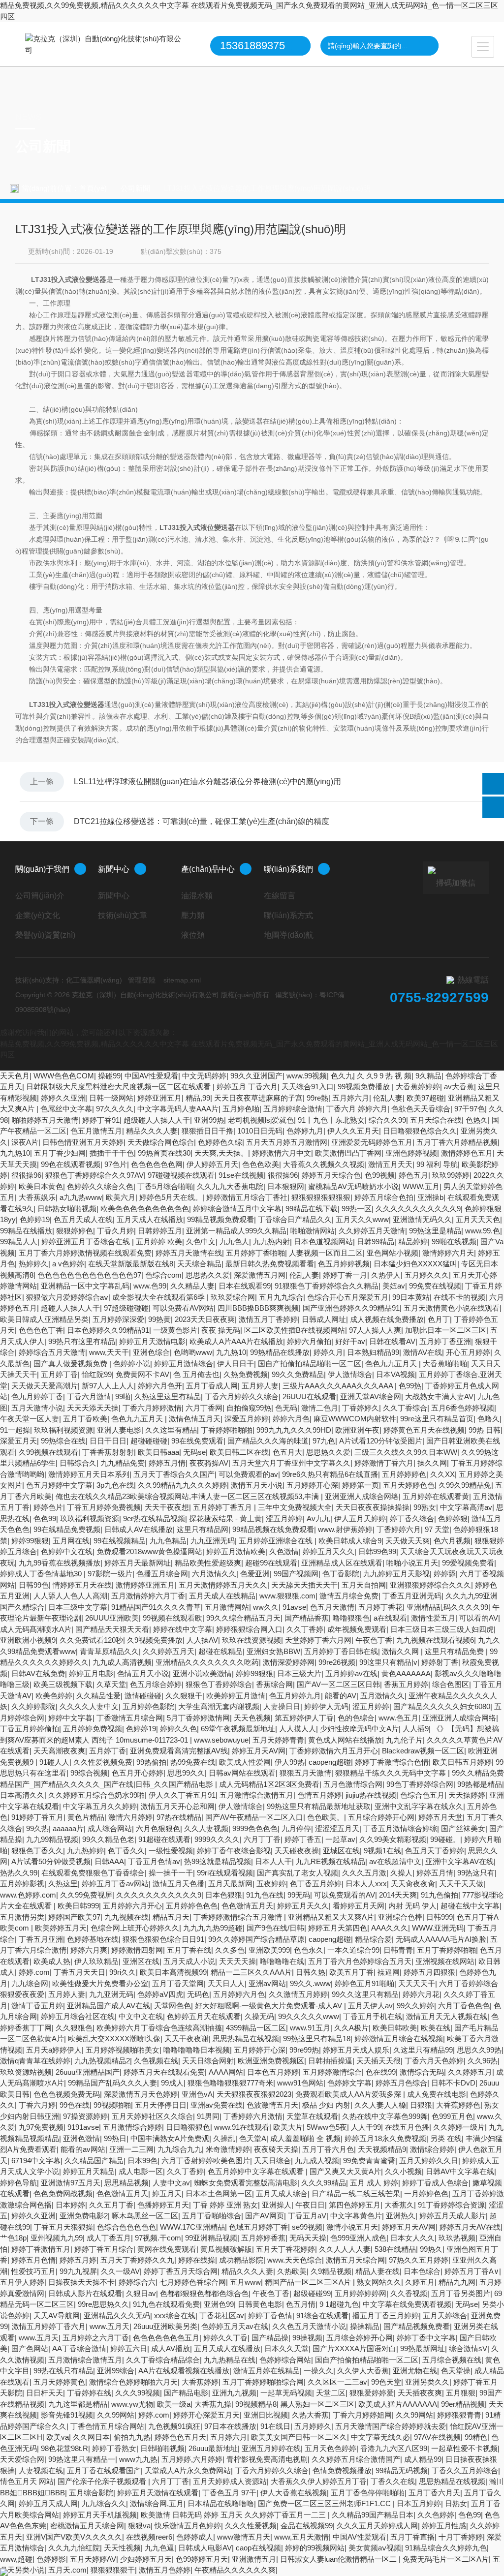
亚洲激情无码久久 (422, 1219)
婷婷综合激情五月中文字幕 (237, 1209)
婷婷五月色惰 (33, 2260)
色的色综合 (356, 1718)
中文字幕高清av (466, 1507)
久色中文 (201, 1242)
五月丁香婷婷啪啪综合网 (263, 2382)
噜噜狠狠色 (351, 1618)
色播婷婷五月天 (163, 2205)
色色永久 (309, 1950)
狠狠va (139, 2526)
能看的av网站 (83, 2149)
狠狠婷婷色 (75, 1231)
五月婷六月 (351, 1098)
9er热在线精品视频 (154, 1518)
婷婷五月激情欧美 (236, 1551)
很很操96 (26, 1175)
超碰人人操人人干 (70, 1308)
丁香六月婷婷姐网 (362, 2415)
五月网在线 (71, 1541)
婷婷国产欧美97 (74, 1917)
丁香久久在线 (393, 2481)
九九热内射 (271, 1242)
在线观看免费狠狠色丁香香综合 (93, 1873)
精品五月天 (171, 1917)
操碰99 (109, 1076)
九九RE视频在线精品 (331, 1861)
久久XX (442, 1474)
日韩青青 (398, 1950)
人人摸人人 (298, 1729)
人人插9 (416, 1729)
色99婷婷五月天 (202, 2559)
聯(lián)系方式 (288, 915)
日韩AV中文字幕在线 (460, 2171)
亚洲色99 (219, 2304)
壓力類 (193, 915)
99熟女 (425, 1507)
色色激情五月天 (247, 1906)
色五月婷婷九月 (295, 1696)
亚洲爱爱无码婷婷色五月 (372, 1142)
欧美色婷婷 (54, 1696)
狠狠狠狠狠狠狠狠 (321, 1197)
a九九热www (81, 1197)
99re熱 (317, 1098)
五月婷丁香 (59, 1374)
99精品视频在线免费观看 (273, 1529)
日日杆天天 (45, 2393)
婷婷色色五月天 (180, 2437)
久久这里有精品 (171, 1430)
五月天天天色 (478, 1219)
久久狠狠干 (184, 1696)
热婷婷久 (33, 1264)
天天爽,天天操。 (221, 1153)
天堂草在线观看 (312, 2116)
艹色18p (13, 2238)
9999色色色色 (255, 1828)
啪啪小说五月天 (412, 1563)
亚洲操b (430, 1197)
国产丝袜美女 (463, 1828)
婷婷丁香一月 (345, 1275)
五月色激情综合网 (353, 1784)
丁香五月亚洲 (41, 1939)
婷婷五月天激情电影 (152, 1341)
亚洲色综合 (151, 1352)
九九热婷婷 (85, 1851)
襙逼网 (389, 1972)
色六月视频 (452, 1541)
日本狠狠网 (286, 1186)
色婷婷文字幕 (349, 2083)
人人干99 (366, 2127)
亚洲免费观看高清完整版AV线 (179, 1751)
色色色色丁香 (41, 1330)
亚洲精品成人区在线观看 (342, 1563)
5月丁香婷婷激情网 (198, 1718)
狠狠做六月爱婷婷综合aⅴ (67, 1297)
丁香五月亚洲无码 (412, 1596)
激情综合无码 (422, 2072)
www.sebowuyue (221, 1740)
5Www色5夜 (327, 2127)
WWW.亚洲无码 (438, 1928)
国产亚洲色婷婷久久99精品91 (351, 1308)
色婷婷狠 (453, 1518)
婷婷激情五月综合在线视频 (399, 2039)
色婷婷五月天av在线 (235, 2326)
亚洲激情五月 (254, 2559)
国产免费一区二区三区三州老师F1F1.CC (325, 2503)
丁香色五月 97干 (229, 2493)
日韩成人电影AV (205, 2548)
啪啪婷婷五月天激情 (45, 1120)
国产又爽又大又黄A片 (345, 2171)
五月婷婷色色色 (192, 1906)
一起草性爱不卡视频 (464, 2448)
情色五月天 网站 (27, 2481)
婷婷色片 (48, 1507)
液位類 (193, 935)
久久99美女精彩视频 (393, 1839)
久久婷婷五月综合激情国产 (356, 2459)
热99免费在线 (193, 1762)
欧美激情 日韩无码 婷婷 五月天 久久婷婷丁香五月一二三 (234, 2515)
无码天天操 (308, 2238)
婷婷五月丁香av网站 (115, 1884)
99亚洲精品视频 (211, 2238)
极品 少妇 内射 (326, 2105)
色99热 (410, 1386)
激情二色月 (320, 1408)
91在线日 (275, 2426)
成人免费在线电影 (437, 2094)
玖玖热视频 (457, 2238)
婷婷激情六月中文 (282, 1153)
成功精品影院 (241, 2260)
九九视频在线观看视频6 (435, 1640)
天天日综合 (272, 2161)
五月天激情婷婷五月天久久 (223, 1585)
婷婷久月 (328, 1352)
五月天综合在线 (436, 1120)
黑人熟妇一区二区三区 (317, 2404)
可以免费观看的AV (345, 1895)
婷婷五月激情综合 (184, 1364)
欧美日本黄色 (41, 1186)
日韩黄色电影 (260, 2304)
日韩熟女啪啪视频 (67, 1209)
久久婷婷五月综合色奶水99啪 (96, 1795)
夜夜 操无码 (221, 1330)
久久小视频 (403, 2171)
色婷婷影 (51, 2559)
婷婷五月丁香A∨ (472, 2271)
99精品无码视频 (402, 2470)
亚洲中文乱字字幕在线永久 (419, 1806)
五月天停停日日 (161, 2105)
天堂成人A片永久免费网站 (188, 2470)
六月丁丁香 (262, 1839)
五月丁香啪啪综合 (212, 2216)
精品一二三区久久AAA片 (251, 1972)
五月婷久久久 (427, 1275)
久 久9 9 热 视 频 (384, 1076)
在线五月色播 (407, 2127)
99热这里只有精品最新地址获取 (319, 1806)
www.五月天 (110, 2326)
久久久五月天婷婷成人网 (377, 2526)
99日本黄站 (411, 1297)
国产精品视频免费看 (417, 2326)
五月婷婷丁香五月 (223, 1507)
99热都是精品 (480, 1784)
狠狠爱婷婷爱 (372, 2393)
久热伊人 (386, 1275)
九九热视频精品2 (102, 2061)
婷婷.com (34, 1972)
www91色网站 (300, 2083)
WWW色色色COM (64, 1076)
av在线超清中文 (395, 1861)
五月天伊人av (370, 2006)
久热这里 (63, 1884)
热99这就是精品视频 (218, 1861)
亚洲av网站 (267, 1983)
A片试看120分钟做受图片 (381, 1441)
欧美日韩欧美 (395, 2028)
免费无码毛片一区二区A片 (446, 2559)
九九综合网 (30, 1983)
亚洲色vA (197, 2094)
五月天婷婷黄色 (59, 2382)
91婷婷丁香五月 (37, 1817)
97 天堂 (437, 1529)
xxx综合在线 (175, 2315)
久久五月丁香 (111, 2205)
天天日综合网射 (208, 2061)
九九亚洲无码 (213, 1541)
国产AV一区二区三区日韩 (338, 1684)
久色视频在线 (156, 2061)
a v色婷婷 (68, 1264)
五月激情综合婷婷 (132, 2127)
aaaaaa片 (68, 1828)
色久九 (342, 1076)
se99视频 (307, 2227)
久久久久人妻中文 (89, 1706)
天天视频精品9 (382, 2149)
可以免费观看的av (248, 1474)
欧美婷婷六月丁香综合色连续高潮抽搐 (159, 2028)
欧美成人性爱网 (245, 1762)
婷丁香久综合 (412, 1518)
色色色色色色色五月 (166, 2338)
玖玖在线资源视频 (252, 1640)
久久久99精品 (324, 2183)
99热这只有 (476, 1873)
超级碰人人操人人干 (157, 1120)
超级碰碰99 (312, 2293)
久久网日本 (91, 2437)
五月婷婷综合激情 (293, 1109)
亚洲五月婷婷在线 (271, 2448)
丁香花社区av (222, 2315)
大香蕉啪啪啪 (445, 1364)
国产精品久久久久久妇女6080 (442, 1706)
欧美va (58, 2437)
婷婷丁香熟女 (114, 2448)
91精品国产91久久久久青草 (156, 1607)
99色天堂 (386, 2382)
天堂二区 (331, 2393)
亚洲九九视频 (234, 2393)
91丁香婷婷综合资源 (451, 2205)
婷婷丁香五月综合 (104, 2249)
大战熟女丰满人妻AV (439, 1396)
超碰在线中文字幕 (470, 1906)
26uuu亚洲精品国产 (88, 2072)
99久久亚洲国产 (256, 1076)
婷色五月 (413, 1175)
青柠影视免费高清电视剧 (267, 2459)
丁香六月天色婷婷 (434, 2061)
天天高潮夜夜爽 (59, 1751)
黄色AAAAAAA (406, 1673)
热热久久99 (19, 1873)
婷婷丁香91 (101, 1120)
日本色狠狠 (224, 1895)
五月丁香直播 (412, 2537)
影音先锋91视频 (67, 2415)
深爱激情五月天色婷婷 (141, 2094)
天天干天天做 (461, 1884)
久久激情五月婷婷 (298, 1994)
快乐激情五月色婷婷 (188, 2526)
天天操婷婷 (467, 1795)
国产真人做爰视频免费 (71, 1364)
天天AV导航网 (57, 2315)
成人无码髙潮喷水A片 (36, 1629)
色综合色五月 (422, 1795)
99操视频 (307, 2338)
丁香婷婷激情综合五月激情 (239, 1917)
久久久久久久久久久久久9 (418, 1209)
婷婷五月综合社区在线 (78, 2016)
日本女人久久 (412, 2238)
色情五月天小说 (143, 1673)
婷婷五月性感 (444, 2526)
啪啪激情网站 (313, 1231)
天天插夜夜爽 (420, 2393)
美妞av (394, 1286)
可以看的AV (479, 1618)
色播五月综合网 (162, 1574)
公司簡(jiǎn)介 (40, 896)
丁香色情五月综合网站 (107, 2426)
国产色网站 (30, 2348)
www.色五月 (398, 1718)
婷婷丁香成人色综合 (435, 2183)
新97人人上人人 (108, 1386)
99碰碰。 (445, 1839)
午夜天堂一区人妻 (30, 1419)
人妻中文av (171, 2183)
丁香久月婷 (115, 1231)
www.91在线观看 (242, 2127)
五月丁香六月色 (328, 2149)
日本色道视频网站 (323, 1242)
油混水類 (197, 896)
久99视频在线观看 (48, 1452)
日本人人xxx (366, 1884)
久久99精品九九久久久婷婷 (182, 1485)
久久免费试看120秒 (91, 1640)
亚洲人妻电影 (119, 1430)
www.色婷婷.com (28, 1895)
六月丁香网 (204, 1408)
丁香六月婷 (37, 2105)
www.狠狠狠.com (287, 1596)
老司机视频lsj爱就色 (261, 1120)
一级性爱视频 (171, 1851)
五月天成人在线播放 (150, 1219)
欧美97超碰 (425, 1098)
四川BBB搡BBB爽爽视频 (258, 1308)
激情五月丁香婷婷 (268, 1319)
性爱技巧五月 (33, 2271)
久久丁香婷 (305, 1629)
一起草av (340, 1839)
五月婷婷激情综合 (332, 2072)
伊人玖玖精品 (96, 1961)
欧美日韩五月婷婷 (462, 1762)
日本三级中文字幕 (78, 1607)
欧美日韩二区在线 (239, 1452)
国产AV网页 (265, 2216)
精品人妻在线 (378, 2271)
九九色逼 (159, 2548)
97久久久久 (115, 1109)
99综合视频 (89, 1773)
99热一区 (357, 1209)
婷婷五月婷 (78, 2260)
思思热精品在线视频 (246, 2039)
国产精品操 (270, 2338)
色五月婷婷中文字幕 (59, 1485)
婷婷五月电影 (91, 1673)
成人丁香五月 (109, 2238)
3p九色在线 (115, 1485)
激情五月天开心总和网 (178, 1806)
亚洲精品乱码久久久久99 (447, 1607)
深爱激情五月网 (260, 1275)
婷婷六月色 (291, 1419)
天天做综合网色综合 (161, 1142)
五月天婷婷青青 (278, 1740)
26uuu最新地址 (213, 2448)
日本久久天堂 (286, 2348)
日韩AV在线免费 (38, 1673)
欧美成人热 (52, 1961)
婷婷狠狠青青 (459, 2415)
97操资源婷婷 (85, 2116)
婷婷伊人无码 (326, 1706)
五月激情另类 (22, 1917)
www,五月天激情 (301, 2537)
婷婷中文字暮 (70, 1718)
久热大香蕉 (310, 2415)
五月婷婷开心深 (312, 1485)
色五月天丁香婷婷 (435, 1851)
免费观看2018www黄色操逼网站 (149, 1551)
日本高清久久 (22, 1795)
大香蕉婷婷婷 (418, 1087)
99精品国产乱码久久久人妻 (112, 2083)
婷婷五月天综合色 (331, 1175)
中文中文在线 (141, 2016)
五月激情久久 (382, 1696)
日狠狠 (421, 2105)
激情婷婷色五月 (467, 1153)
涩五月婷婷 (284, 1518)
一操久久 (318, 2371)
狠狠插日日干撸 (207, 1131)
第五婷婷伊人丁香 (304, 1718)
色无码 (286, 1408)
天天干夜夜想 (167, 1507)
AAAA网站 (226, 2072)
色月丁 (439, 1319)
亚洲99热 (209, 1120)
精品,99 (198, 1098)
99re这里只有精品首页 (437, 1419)
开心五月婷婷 (468, 1352)
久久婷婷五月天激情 (372, 1231)
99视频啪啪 (112, 2105)
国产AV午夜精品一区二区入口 (254, 1817)
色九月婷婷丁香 (37, 1396)
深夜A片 (25, 1142)
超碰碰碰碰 (149, 1441)
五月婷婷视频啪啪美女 (123, 2050)
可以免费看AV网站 (183, 1308)
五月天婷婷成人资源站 (230, 2481)
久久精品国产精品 (94, 2161)
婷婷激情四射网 (137, 1950)
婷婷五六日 (129, 2348)
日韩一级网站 (111, 1098)
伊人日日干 (236, 1364)
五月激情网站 (227, 1607)
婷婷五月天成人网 (48, 2503)
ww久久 (266, 1607)
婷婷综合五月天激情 (52, 1352)
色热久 (477, 1120)
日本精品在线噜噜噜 (221, 2503)
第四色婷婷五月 (355, 2205)
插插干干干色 (112, 1153)
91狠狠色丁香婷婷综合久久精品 (327, 1286)
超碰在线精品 (220, 1651)
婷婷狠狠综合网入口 (249, 1629)
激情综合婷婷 (432, 2149)
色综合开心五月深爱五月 (348, 1297)
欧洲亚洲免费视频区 (271, 2061)
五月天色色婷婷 (331, 2448)
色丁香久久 (126, 1851)
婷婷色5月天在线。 (171, 1197)
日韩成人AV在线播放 (139, 1529)
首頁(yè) (93, 188)
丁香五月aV (307, 2216)
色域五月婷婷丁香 (258, 2227)
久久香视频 (409, 2293)
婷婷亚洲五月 (159, 1098)
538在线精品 (395, 2249)
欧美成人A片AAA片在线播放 (236, 1341)
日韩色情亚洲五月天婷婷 (83, 1142)
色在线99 (381, 2072)
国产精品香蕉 (307, 1618)
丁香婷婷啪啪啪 (227, 1430)
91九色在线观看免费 (166, 2304)
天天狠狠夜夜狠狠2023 (254, 2094)
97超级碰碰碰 (126, 1308)
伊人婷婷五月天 (212, 1164)
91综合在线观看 (322, 2315)
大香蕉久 (399, 2205)
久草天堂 (111, 1684)
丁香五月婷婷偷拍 (30, 1729)
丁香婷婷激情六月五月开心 (334, 1751)
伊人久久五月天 (353, 1131)
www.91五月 (310, 2028)
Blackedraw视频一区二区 (423, 1751)
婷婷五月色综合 (401, 2083)
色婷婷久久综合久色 (100, 1186)
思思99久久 (186, 1773)
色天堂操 (456, 2371)
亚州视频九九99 (57, 2238)
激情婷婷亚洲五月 (145, 1585)
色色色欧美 (261, 1164)
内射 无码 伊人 (412, 1906)
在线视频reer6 (149, 2537)
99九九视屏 (78, 2271)
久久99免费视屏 (86, 1895)
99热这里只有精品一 (82, 2459)
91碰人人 (54, 1762)
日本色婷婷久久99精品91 (108, 1330)
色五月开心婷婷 (138, 1773)
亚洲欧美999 (269, 1950)
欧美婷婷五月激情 (236, 1696)
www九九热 (138, 2459)
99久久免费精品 (298, 1374)
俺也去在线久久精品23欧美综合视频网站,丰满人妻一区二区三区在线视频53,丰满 (188, 1496)
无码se (194, 1452)
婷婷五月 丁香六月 (247, 1087)
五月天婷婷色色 (409, 1485)
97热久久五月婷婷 (419, 2260)
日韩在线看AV (392, 1341)
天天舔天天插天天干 (304, 1585)
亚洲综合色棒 (400, 1917)
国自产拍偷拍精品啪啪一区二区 (310, 1364)
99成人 (172, 2083)
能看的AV (341, 1696)
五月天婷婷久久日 (429, 2161)
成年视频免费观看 (357, 1629)
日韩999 (440, 1917)
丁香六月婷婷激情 (152, 1408)
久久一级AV (120, 2271)
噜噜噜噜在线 (282, 1961)
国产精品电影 (186, 2393)
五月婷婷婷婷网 (361, 2293)
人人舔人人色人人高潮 (70, 1596)
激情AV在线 (423, 1352)
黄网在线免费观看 (167, 2249)
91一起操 (15, 1430)
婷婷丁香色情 (270, 2315)
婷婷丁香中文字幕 (426, 2338)
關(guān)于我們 (42, 869)
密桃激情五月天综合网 (87, 2526)
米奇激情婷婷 (228, 2149)
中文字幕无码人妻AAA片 (178, 1109)
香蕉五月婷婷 (406, 1684)
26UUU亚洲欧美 (112, 1618)
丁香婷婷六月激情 (253, 2116)
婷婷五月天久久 (329, 1551)
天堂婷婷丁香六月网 (318, 1640)
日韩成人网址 (324, 1319)
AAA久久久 (390, 1928)
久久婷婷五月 (470, 2072)
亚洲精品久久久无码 (117, 2315)
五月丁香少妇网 (60, 1153)
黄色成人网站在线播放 (345, 1740)
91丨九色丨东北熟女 (331, 1120)
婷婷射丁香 (440, 1662)
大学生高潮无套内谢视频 (219, 1706)
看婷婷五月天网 (359, 1906)
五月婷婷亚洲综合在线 (277, 1541)
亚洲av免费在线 (217, 2105)
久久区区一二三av (337, 2382)
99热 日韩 (485, 1430)
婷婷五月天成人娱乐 (356, 2050)
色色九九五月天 (392, 1364)
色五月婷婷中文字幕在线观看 (257, 2171)
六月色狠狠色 (158, 1828)
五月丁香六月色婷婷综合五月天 (360, 1961)
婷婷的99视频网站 (315, 2548)
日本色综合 (422, 2271)
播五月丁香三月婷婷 (386, 2315)
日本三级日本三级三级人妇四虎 (442, 1629)
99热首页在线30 (164, 1153)
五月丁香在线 (189, 1950)
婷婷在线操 (197, 2260)
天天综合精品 (199, 1264)
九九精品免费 (123, 1463)
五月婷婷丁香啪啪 (255, 1253)
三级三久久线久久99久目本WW (406, 1452)
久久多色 (230, 1950)
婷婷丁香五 (303, 1839)
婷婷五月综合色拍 (384, 1197)
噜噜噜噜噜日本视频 (197, 2050)
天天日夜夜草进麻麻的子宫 (258, 1098)
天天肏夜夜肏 (413, 1884)
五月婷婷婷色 (404, 1474)
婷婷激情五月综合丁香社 (247, 1197)
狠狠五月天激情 (305, 1773)
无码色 (198, 1994)
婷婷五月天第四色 (338, 1928)
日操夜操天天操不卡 (81, 2282)
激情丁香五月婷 (37, 2006)
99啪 (123, 1396)
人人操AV (202, 1640)
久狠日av (141, 2293)
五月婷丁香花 (380, 1607)
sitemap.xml (182, 980)
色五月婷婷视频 (344, 1264)
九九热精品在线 (230, 2360)
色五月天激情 (332, 1607)
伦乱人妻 (388, 1098)
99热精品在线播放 (280, 1352)
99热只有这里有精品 (82, 1341)
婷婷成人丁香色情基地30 (42, 1574)
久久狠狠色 (74, 2028)
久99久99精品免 (465, 1485)
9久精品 (428, 1076)
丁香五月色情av (154, 1861)
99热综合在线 (63, 1441)
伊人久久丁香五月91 (182, 1795)
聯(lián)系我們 (288, 869)
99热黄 (159, 1319)
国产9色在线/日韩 (275, 1928)
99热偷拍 (151, 1762)
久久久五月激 (364, 1873)
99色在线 (75, 2105)
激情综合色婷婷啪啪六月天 (133, 2382)
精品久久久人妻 (152, 1131)
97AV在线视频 (437, 2437)
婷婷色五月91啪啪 (364, 1983)
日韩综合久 (78, 1463)
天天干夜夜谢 (187, 2039)
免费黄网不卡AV (142, 1374)
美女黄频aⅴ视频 (375, 2548)
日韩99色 (34, 1585)
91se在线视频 (241, 1175)
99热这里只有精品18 (317, 2039)
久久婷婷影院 (33, 1706)
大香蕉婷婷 (200, 2382)
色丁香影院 (341, 1574)
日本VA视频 (395, 1374)
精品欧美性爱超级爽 (208, 1563)
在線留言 (280, 896)
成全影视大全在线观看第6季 (159, 1297)
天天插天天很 (378, 2061)
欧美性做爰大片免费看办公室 (100, 1983)
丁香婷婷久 (361, 1408)
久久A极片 (351, 2028)
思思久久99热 (479, 2050)
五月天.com (67, 2570)
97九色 (324, 1441)
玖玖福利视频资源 (63, 1430)
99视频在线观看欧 (173, 1618)
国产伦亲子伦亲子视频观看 (103, 2481)
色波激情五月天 (272, 2105)
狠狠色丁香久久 (37, 1851)
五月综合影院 (91, 2493)
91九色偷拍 (440, 1895)
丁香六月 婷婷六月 (357, 1109)
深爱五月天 (18, 1441)
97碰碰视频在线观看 (181, 1175)
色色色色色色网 (157, 1164)
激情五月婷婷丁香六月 (49, 2326)
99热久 (431, 2249)
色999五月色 (452, 2116)
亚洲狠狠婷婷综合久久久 (430, 1585)
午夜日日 (310, 2205)
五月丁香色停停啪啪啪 (368, 2493)
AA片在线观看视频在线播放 (184, 2371)
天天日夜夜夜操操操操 (373, 1507)
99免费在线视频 (435, 1286)
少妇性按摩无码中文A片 (359, 1729)
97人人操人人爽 (375, 1330)
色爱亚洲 (255, 1574)
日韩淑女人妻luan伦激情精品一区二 (339, 2559)
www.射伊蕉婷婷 (345, 1529)
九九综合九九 (180, 2149)
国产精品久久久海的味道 (268, 1441)
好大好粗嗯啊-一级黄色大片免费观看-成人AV (269, 2006)
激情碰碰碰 (143, 1696)
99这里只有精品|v (388, 1662)
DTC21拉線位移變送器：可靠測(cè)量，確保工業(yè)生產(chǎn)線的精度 (202, 821)
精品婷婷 (413, 1242)
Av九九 (318, 1518)
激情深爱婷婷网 (289, 1662)
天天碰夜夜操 (297, 1851)
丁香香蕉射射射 (108, 1452)
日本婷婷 (70, 2205)
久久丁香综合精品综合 (163, 2360)
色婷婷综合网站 (285, 2360)
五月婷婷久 (313, 2426)
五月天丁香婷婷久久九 (137, 2260)
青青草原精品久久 (109, 1651)
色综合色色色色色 (126, 2227)
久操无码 (259, 2016)
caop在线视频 (258, 2548)
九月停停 (296, 1828)
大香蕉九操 (213, 2404)
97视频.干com (158, 2238)
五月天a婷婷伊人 (54, 2050)
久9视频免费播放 (155, 1640)
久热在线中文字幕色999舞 (385, 2116)
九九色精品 (168, 1541)
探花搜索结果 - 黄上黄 (225, 1518)
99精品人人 (19, 1242)
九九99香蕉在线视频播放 (60, 1563)
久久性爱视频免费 (103, 1762)
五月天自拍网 (364, 1585)
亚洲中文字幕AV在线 (459, 1861)
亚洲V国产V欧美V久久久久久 (74, 2537)
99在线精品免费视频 (67, 1529)
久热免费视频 (246, 1374)
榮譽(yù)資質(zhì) (45, 935)
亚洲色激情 (81, 2138)
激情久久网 (401, 1651)
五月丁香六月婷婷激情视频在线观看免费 (85, 1253)
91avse (294, 1607)
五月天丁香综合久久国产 (174, 1474)
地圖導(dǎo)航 (289, 935)
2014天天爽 (398, 1895)
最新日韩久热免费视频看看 (270, 1264)
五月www (245, 2282)
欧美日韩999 (78, 1906)
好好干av (350, 1341)
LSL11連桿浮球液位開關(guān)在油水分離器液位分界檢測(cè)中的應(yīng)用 (207, 782)
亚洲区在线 (141, 1961)
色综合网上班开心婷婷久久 (135, 1928)
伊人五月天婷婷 (360, 1518)
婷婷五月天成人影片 (453, 2216)
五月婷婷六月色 (239, 1994)
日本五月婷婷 (419, 2503)
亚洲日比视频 (266, 2415)
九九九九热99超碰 (213, 1928)
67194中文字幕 (36, 2161)
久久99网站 (116, 2415)
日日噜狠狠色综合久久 (420, 1131)
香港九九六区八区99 (394, 2448)
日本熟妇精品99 (373, 1352)
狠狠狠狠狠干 (113, 2570)
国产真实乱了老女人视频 (298, 1873)
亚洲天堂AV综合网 (371, 1396)
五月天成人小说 (189, 1961)
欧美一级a (174, 2404)
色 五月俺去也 (196, 1374)
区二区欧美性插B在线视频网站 (295, 1330)
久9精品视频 (331, 2271)
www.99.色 (483, 1231)
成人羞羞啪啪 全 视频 (305, 2138)
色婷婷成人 (195, 2537)
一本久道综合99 (353, 1950)
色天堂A (253, 2138)
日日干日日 (108, 1441)
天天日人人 (226, 1983)
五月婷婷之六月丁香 (96, 2338)
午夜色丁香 (374, 1640)
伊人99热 (290, 1762)
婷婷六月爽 (89, 1950)
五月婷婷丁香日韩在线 (341, 1651)
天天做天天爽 (408, 1541)
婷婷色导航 (18, 2183)
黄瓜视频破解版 (226, 2249)
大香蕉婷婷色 (458, 2105)
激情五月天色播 (178, 1884)
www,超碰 (16, 2559)
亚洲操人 (277, 2205)
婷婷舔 (445, 1574)
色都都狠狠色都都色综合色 (204, 2293)
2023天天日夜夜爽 (205, 1319)
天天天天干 (417, 1983)
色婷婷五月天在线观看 (204, 2016)
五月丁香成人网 (212, 1386)
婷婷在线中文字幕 (183, 1629)
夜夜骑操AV (209, 1463)
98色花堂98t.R (64, 2448)
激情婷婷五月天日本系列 (89, 1474)
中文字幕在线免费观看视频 (407, 2304)
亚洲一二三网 (131, 2149)
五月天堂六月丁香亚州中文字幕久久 (291, 1463)
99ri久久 (123, 1972)
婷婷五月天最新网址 (138, 1563)
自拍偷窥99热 (249, 1408)
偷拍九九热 (132, 2437)
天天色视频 (252, 1718)
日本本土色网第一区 (219, 2193)
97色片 (116, 1164)
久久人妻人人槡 (380, 2105)
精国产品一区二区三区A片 (309, 2282)
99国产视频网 (296, 1574)
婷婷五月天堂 (441, 1817)
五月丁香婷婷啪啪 (446, 1950)
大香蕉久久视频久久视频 (324, 1164)
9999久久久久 (217, 1839)
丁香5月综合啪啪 (165, 1186)
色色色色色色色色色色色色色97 (89, 1275)
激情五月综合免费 (349, 1596)
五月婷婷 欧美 (159, 1242)
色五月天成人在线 (83, 1219)
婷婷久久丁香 (225, 2338)
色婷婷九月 (305, 1131)
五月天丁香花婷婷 (285, 2249)
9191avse (83, 2127)
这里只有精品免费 (455, 1651)
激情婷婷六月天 (448, 1253)
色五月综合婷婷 (156, 1684)
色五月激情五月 (96, 1131)
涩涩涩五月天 (337, 1828)
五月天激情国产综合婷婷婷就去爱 (391, 2426)
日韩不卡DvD (453, 2083)
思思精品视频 (126, 2183)
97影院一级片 (110, 1574)
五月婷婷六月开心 (132, 1906)
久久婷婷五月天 (169, 1651)
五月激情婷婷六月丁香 (148, 1596)
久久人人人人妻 (345, 2249)
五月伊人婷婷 (22, 2282)
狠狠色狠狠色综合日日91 (163, 1939)
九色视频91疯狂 (174, 2426)
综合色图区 (451, 1684)
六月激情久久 (214, 1574)
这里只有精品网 (203, 1529)
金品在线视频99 (307, 2526)
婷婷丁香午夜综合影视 (234, 1851)
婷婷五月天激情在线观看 (158, 2493)
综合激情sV (468, 2348)
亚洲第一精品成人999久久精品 (236, 1231)
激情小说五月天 (352, 2227)
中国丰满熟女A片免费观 (170, 2138)
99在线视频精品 (120, 1541)
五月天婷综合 (445, 2315)
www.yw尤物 (132, 2404)
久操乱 (224, 2138)
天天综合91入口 (308, 1087)
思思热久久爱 (208, 1275)
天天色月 (15, 1076)
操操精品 (365, 2326)
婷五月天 (167, 2193)
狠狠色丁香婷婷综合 (219, 1684)
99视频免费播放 (365, 1087)
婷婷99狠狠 (30, 1541)
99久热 (37, 1828)
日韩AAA (109, 1861)
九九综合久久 (104, 2503)
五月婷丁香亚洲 (445, 1341)
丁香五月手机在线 (373, 2016)
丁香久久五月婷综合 (465, 2470)
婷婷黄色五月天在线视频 (424, 1430)
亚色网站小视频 (393, 1253)
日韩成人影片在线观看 (85, 2293)
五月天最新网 (230, 1884)
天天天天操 (237, 1961)
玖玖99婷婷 (451, 1175)
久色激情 (284, 1551)
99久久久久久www (309, 2016)
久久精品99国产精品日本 (373, 2515)
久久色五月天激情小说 (309, 2326)
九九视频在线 (126, 1917)
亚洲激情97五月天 (71, 2183)
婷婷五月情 (167, 1463)
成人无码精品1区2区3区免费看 (269, 1784)
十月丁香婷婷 (461, 2537)
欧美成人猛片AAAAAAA (398, 2404)
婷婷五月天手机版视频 (100, 2515)
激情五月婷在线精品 (267, 2371)
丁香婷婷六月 (399, 1529)
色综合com (163, 1275)
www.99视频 (307, 1076)
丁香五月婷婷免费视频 (104, 1507)
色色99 (45, 1518)
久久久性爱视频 (251, 2526)
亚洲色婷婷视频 (411, 1153)
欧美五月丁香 (351, 1972)
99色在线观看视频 (71, 1164)
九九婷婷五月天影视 (396, 1574)
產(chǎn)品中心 (208, 869)
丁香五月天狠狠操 (63, 2227)
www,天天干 (109, 1352)
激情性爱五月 (433, 1618)
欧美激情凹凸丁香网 (348, 1153)
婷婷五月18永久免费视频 (385, 2138)
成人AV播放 (171, 2348)
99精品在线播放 (26, 1231)
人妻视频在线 (41, 2470)
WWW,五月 (421, 1186)
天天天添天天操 (93, 1408)
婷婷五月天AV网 (259, 1751)
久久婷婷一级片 (459, 2127)
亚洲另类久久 (427, 2382)
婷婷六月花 (421, 1994)
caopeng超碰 (330, 1762)
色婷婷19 (35, 1219)
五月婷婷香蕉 (263, 2238)
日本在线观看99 (245, 1286)
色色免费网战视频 (63, 2193)
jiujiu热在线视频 (371, 1795)
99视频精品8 (256, 2404)
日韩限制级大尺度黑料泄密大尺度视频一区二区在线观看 (119, 1087)
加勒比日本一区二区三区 (446, 1330)
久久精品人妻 (192, 1286)
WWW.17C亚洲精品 (192, 2227)
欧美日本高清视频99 (173, 1972)
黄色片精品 (86, 1817)
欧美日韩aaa (158, 1452)
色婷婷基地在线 (93, 1939)
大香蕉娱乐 (37, 1197)
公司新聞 (135, 188)
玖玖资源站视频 (26, 2072)
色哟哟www (193, 1352)
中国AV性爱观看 (151, 1076)
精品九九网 (457, 2282)
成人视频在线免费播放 (387, 1319)
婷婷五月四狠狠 (429, 1972)
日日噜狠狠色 (188, 2127)
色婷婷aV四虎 (160, 1994)
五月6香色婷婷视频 (463, 1408)
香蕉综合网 (274, 1684)
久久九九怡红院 (74, 2548)
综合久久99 (387, 1120)
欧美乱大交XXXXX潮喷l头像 (114, 2039)
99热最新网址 (423, 2348)
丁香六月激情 (89, 1396)
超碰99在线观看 (271, 1563)
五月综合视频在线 (452, 2360)
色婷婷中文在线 (67, 1551)
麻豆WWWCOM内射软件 (355, 1419)
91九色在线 (265, 1895)
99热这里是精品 (435, 1231)
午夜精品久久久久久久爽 (235, 2570)
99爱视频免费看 (468, 1563)
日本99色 (142, 2161)
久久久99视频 (138, 2393)
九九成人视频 (317, 2161)
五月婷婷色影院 (148, 1706)
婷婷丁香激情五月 (41, 2249)
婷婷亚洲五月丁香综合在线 (87, 1242)
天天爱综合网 (22, 2459)
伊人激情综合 (350, 1374)
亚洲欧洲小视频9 (28, 1640)
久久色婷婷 (436, 2515)
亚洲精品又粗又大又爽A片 (331, 1917)
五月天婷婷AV (93, 2559)
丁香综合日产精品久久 (295, 1219)
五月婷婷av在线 (351, 1673)
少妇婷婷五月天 (146, 2559)
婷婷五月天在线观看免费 (164, 2072)
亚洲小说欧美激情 (202, 1673)
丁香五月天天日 (79, 1972)
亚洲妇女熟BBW (273, 1651)
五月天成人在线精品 (222, 1596)
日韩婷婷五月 (160, 1231)
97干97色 (470, 1109)
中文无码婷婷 (204, 1076)
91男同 (208, 2116)
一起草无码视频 (286, 2393)
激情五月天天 (390, 1164)
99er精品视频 (463, 2404)
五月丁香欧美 (85, 1419)
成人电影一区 (141, 2171)
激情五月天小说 (257, 1485)
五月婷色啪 (241, 1109)
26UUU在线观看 (309, 1396)
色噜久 (488, 1419)
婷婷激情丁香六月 (384, 1463)
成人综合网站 (110, 1828)
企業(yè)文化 (38, 915)
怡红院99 (97, 1374)
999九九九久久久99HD (294, 1430)
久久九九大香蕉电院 (230, 1186)
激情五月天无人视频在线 (447, 2016)
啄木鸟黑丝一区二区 (145, 2216)
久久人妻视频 (206, 1828)
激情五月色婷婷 (165, 2570)
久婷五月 (420, 2282)
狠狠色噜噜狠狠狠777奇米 (230, 2083)
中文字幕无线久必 (380, 2437)
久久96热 (483, 2061)
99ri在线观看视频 (225, 1873)
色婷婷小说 (132, 1364)
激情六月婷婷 (130, 1817)
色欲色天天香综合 (421, 1109)
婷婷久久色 (178, 1729)
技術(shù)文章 (123, 915)
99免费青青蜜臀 (369, 2161)
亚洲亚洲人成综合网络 (362, 1496)
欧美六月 (121, 1197)
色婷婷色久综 (220, 1142)
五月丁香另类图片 (461, 2293)
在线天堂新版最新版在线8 (131, 1264)
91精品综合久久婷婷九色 (446, 2548)
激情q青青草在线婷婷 (35, 2061)
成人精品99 (423, 2459)
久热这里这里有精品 (168, 1396)
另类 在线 (446, 2138)
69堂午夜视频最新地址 (238, 1729)
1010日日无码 (260, 1131)
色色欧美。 (326, 1817)
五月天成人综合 (282, 2193)
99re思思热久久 (103, 2304)
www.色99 (150, 1286)
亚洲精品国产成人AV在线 (109, 2006)
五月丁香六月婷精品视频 (457, 1142)
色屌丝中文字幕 (66, 1109)
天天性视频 (122, 2548)
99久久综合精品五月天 (243, 1618)
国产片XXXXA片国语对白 (354, 2348)
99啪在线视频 (454, 1242)
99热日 (115, 2138)
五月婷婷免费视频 (93, 1729)
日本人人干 (273, 1861)
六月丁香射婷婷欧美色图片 (206, 2161)
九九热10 (15, 1153)
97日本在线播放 (230, 2426)
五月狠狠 (461, 2393)
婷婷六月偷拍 (309, 1341)
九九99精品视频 (52, 1839)
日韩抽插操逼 (330, 2061)
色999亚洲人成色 (358, 2238)
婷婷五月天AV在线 (470, 2227)
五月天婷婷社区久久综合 (152, 2116)
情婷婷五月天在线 (82, 1585)
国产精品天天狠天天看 (112, 1629)
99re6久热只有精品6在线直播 (330, 1474)
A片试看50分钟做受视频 (51, 1861)
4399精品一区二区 (256, 2028)
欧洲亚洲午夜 (357, 1430)
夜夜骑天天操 (276, 2149)
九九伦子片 (404, 1740)
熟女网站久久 (379, 2282)
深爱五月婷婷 (247, 1419)
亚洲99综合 (116, 2371)
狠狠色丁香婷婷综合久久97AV (94, 1175)
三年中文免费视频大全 (295, 1507)
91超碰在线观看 (164, 1839)
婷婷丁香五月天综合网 (181, 2271)
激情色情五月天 (195, 1419)
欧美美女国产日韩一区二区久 (299, 2437)
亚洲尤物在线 (415, 2371)
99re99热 (304, 2050)
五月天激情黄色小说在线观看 (452, 1308)
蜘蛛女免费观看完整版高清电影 (246, 2183)
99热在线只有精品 (63, 2371)
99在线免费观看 (197, 1441)
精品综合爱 (373, 1939)
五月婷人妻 (260, 1386)
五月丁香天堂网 (178, 1983)
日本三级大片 (299, 1673)
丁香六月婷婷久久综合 (242, 1396)
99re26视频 (337, 1662)
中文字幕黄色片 (356, 2216)
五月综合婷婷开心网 (381, 1817)
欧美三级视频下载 (63, 1684)
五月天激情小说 (37, 1408)
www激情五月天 (244, 2537)
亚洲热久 (401, 2216)
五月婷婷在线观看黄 (436, 1496)
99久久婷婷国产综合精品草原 (256, 1939)
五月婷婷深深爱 (118, 1319)
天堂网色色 (173, 2006)
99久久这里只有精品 (365, 1994)
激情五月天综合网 (355, 2260)
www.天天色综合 (295, 2260)
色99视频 (380, 1175)
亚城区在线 (341, 1851)
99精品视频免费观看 (220, 1219)
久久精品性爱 (98, 1696)
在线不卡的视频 (459, 1297)
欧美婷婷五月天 (61, 1928)
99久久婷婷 (415, 2006)
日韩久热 (311, 1972)
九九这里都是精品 (78, 2404)
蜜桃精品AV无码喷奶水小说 (353, 1186)
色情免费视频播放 (342, 2470)
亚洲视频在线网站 (445, 1961)
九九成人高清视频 (122, 1662)
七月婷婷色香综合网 (193, 2282)
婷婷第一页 (361, 1485)
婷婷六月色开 (160, 1386)
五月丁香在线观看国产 (104, 2470)
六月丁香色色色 (464, 2006)
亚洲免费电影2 (84, 2216)
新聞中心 (114, 869)
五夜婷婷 (271, 1884)
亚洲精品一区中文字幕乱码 (85, 1286)
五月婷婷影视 (22, 1884)
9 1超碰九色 (339, 2304)
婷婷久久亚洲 (63, 1098)
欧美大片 (288, 2127)
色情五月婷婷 (319, 1795)
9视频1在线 (382, 1851)
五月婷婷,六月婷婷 (192, 2459)
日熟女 (456, 2503)
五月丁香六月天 (434, 2493)
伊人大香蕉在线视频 (294, 2493)
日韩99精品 (376, 1242)
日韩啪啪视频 (162, 2448)
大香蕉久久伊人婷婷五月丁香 (319, 2481)
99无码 (299, 1895)
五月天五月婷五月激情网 (287, 1142)
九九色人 (234, 1242)
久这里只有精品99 (423, 2050)
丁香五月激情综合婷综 (400, 1828)
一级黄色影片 (175, 1330)
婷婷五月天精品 (89, 2171)
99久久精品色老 (108, 1839)
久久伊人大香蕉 (363, 2371)
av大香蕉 (459, 1087)
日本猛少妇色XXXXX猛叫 (415, 1264)
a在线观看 (390, 1618)
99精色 (476, 2437)
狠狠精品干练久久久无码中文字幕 (392, 1773)
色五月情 (301, 2304)
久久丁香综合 (405, 1408)
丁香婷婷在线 (89, 2393)
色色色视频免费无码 (67, 2094)
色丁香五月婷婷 (316, 1884)
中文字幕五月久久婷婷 (100, 1806)
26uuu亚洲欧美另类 (165, 2326)
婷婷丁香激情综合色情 (392, 1762)
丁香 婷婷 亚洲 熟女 (225, 2205)
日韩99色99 (377, 1551)
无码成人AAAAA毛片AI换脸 (441, 1939)
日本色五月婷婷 (273, 2072)
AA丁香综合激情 (79, 2348)
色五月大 (287, 1452)
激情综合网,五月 (157, 2503)
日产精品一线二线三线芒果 (356, 2193)
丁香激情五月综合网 (130, 1718)
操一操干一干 (171, 1873)
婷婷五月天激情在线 (189, 1253)
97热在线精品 (179, 1817)
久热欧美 (292, 2271)
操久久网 (432, 1463)
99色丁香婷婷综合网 (420, 1784)
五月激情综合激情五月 (256, 1795)
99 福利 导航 (437, 1164)
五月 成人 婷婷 (374, 2183)
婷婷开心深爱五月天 (206, 2415)
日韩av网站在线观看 (242, 1773)
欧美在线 (436, 2028)
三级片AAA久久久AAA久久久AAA (339, 1386)
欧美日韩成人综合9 (350, 1541)
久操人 (401, 1873)
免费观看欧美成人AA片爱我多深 (349, 2094)
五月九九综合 (281, 1297)
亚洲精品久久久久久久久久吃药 (207, 1662)
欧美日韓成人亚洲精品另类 (44, 1319)
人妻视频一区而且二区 (326, 1253)
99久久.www (310, 1983)
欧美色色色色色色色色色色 (145, 1209)
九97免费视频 (41, 2127)
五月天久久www (362, 1219)
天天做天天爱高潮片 (45, 1386)
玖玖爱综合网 (233, 1297)
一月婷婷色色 (426, 2193)
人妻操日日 (282, 1706)
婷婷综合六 (137, 2282)
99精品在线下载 (312, 1209)
